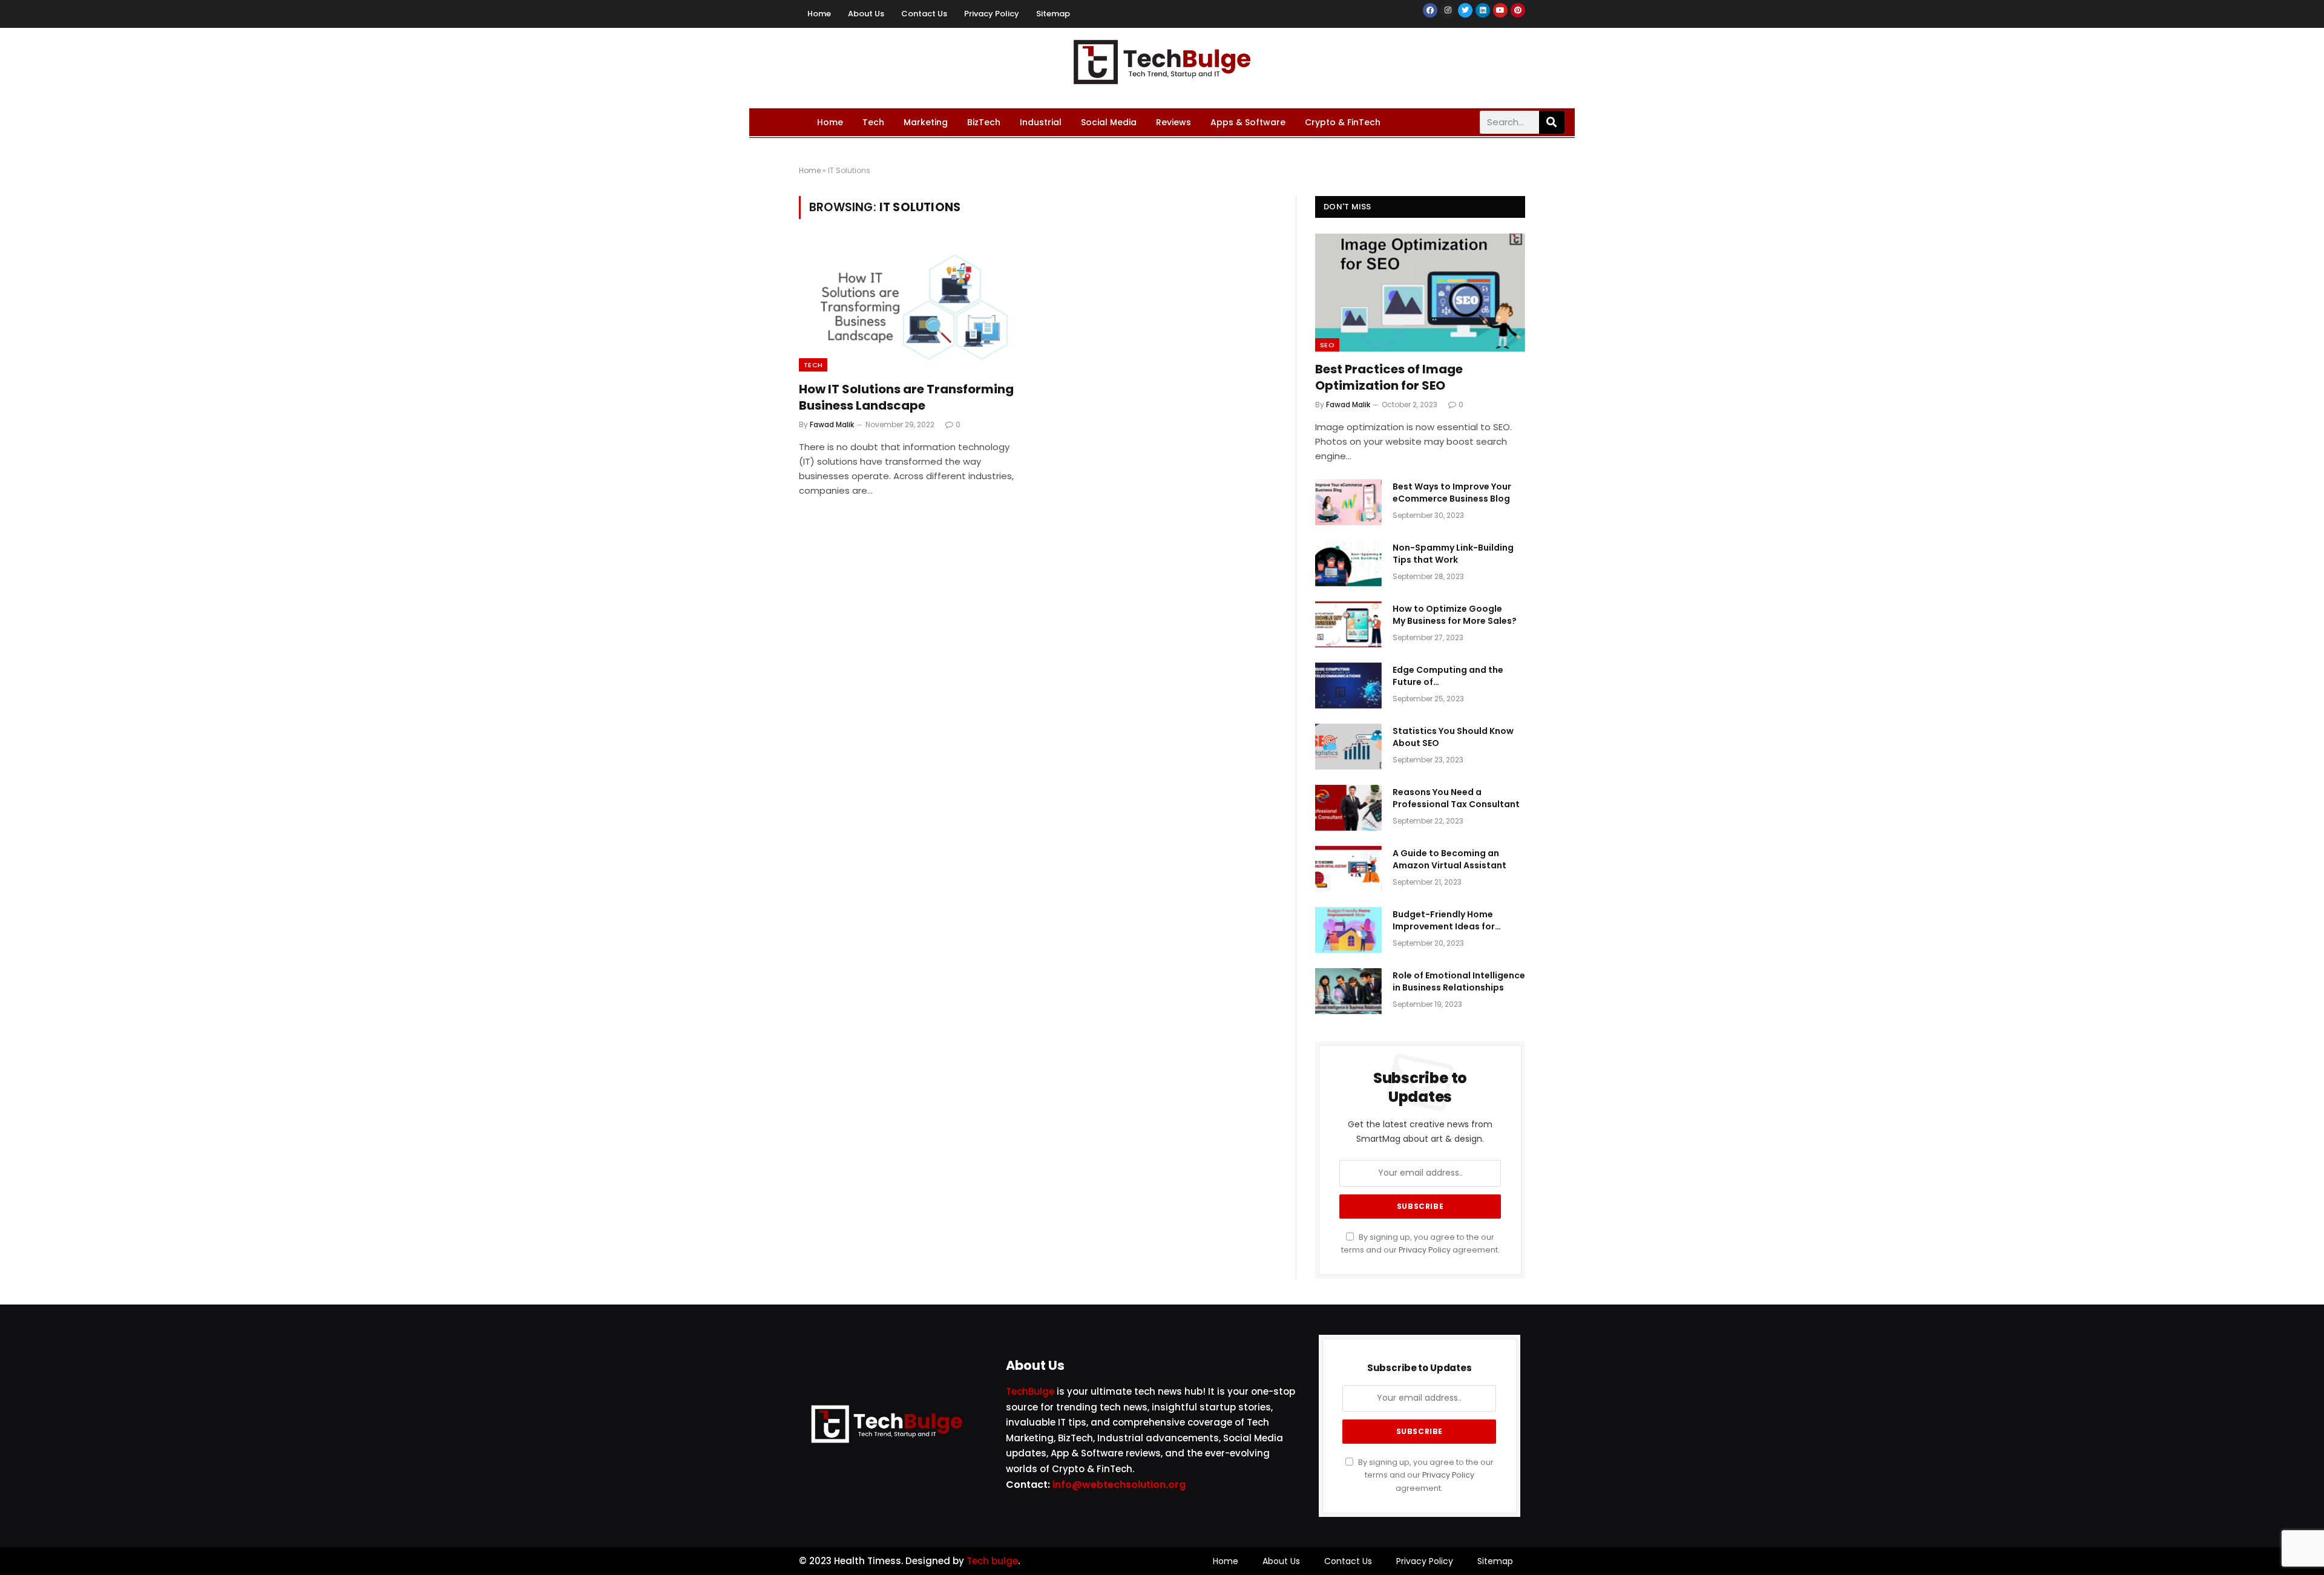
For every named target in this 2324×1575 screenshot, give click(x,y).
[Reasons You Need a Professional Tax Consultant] (1348, 808)
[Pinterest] (1518, 10)
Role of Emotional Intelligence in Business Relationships (1459, 981)
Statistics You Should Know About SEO (1453, 737)
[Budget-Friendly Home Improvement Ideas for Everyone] (1348, 930)
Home (819, 14)
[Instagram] (1448, 10)
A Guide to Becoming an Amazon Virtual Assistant (1449, 859)
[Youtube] (1500, 10)
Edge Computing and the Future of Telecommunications (1448, 676)
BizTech (984, 122)
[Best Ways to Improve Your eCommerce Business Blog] (1348, 502)
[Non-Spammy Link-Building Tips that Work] (1348, 563)
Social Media (1109, 122)
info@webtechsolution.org (1119, 1485)
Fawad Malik (832, 424)
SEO (1327, 345)
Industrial (1041, 122)
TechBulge (1030, 1391)
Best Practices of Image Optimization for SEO (1389, 378)
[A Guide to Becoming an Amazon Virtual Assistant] (1348, 869)
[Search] (1552, 122)
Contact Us (924, 14)
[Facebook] (1430, 10)
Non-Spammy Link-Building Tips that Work (1453, 554)
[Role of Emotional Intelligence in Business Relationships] (1348, 991)
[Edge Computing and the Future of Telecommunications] (1348, 686)
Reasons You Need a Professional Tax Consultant (1456, 798)
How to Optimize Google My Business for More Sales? (1455, 615)
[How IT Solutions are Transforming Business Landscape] (913, 307)
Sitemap (1053, 14)
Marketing (926, 122)
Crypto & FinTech (1343, 122)
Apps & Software (1248, 122)
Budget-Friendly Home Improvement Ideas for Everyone (1444, 920)
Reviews (1173, 122)
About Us (866, 14)
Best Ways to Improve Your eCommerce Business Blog (1452, 493)
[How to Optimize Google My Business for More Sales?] (1348, 624)
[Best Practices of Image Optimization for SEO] (1420, 293)
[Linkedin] (1483, 10)
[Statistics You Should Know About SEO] (1348, 747)
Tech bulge (992, 1561)
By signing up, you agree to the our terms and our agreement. (1425, 1475)
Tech (873, 122)
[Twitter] (1465, 10)
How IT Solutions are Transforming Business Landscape (906, 398)
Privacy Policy (992, 14)
